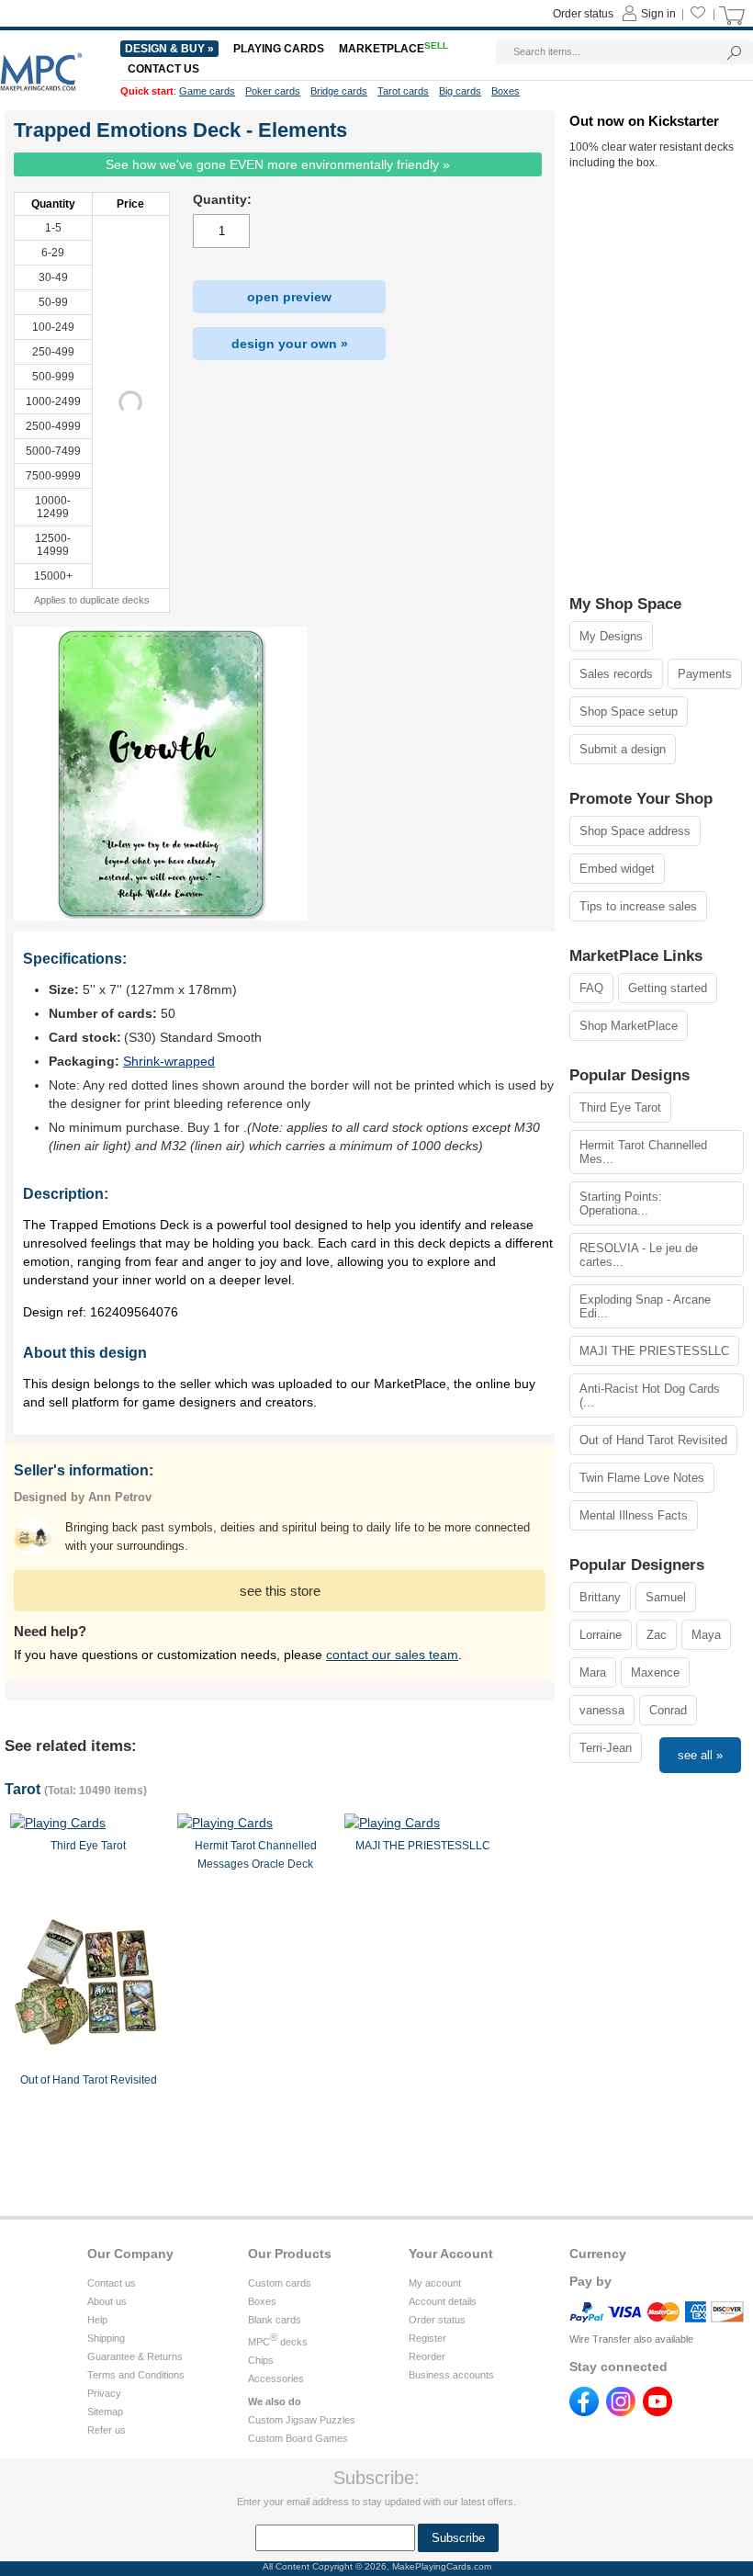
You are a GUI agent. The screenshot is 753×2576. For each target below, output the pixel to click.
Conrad (668, 1710)
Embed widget (617, 869)
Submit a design (623, 749)
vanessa (602, 1710)
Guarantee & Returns (135, 2356)
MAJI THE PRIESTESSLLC (654, 1351)
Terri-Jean (606, 1748)
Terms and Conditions (136, 2375)
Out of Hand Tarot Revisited (653, 1440)
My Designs (611, 636)
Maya (706, 1635)
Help (97, 2320)
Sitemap (105, 2412)
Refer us (107, 2430)
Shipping (106, 2338)
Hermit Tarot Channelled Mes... (643, 1152)
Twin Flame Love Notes (642, 1478)
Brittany (600, 1597)
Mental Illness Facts (634, 1515)
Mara (593, 1672)
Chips (261, 2360)
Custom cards (280, 2283)
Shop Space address (635, 831)
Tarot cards (403, 91)
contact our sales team (392, 1655)
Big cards (460, 91)
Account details (443, 2301)
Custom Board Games (298, 2438)
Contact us (112, 2283)
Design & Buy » (169, 49)
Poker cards (273, 91)
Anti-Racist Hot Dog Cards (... (650, 1395)
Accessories (276, 2378)
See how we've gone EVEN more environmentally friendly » (278, 164)
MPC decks (278, 2342)
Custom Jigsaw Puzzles (302, 2420)
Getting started (668, 988)
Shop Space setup (629, 712)
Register (427, 2338)
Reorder (427, 2356)
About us (107, 2301)
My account (435, 2283)
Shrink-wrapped (169, 1061)
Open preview (289, 297)
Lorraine (601, 1635)
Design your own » (290, 344)
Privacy (104, 2393)
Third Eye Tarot (620, 1107)
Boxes (262, 2301)
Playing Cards (279, 49)
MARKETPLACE (393, 49)
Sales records (616, 674)
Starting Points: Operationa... (621, 1203)
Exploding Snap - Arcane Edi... (645, 1306)
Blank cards (275, 2320)
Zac (657, 1635)
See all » (700, 1755)
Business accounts (451, 2375)
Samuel (666, 1597)
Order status (437, 2320)
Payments (705, 674)
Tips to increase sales (638, 906)
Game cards (207, 91)
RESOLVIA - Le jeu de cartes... (639, 1255)
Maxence (655, 1672)
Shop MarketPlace (629, 1026)
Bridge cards (339, 91)
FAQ (591, 988)
